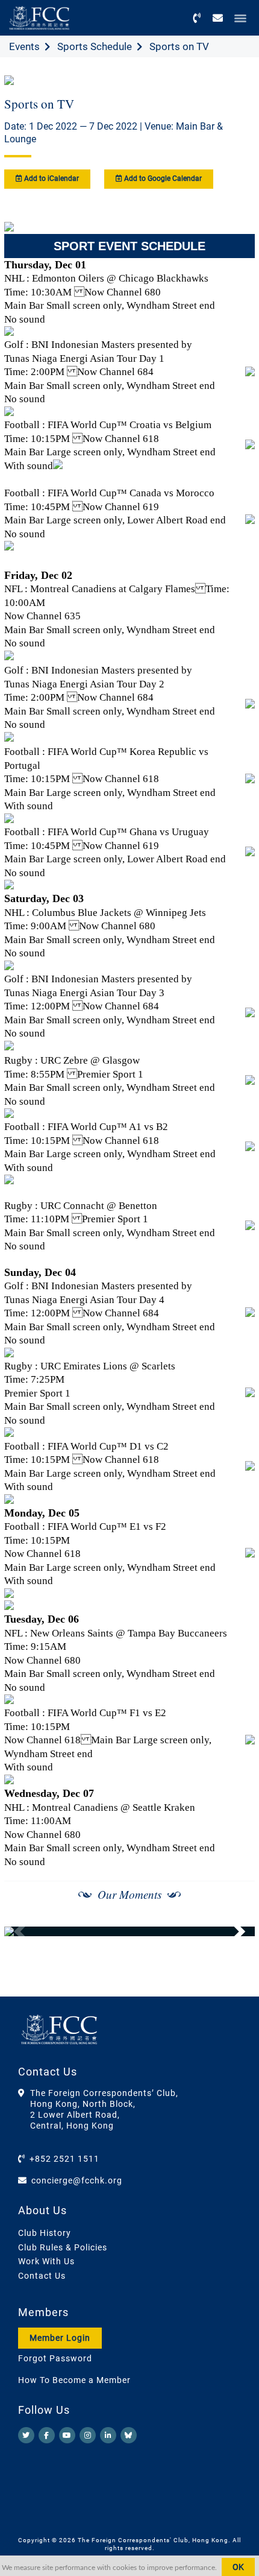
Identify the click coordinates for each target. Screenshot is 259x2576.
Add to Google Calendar (162, 178)
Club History (45, 2233)
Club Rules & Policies (63, 2247)
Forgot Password (55, 2358)
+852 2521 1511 (64, 2159)
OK (238, 2567)
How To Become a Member (74, 2380)
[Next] (232, 1931)
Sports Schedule (95, 46)
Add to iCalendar (51, 178)
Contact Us (42, 2276)
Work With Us (46, 2261)
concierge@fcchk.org (77, 2180)
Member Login (60, 2338)
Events (24, 46)
